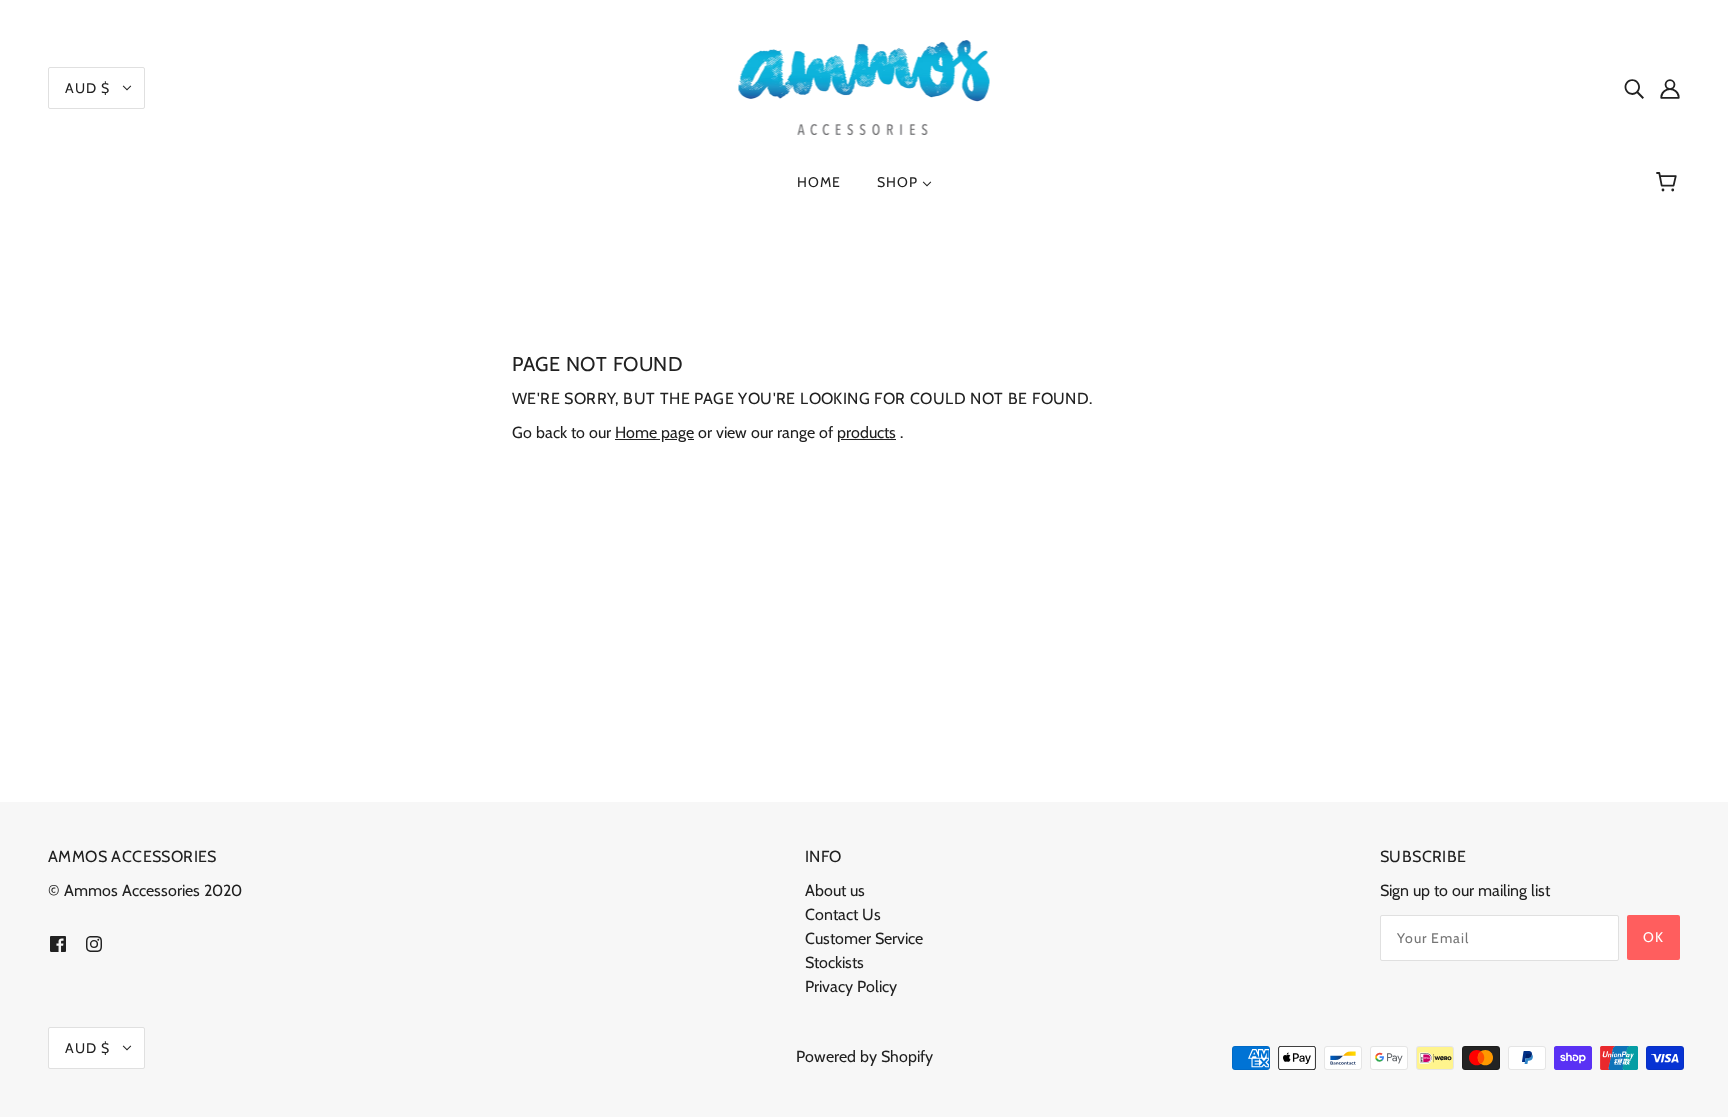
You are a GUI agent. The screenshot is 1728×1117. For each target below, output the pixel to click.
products (866, 432)
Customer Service (864, 938)
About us (835, 890)
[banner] (864, 85)
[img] (1634, 88)
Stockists (834, 962)
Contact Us (843, 914)
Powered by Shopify (864, 1056)
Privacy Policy (851, 986)
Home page (654, 432)
